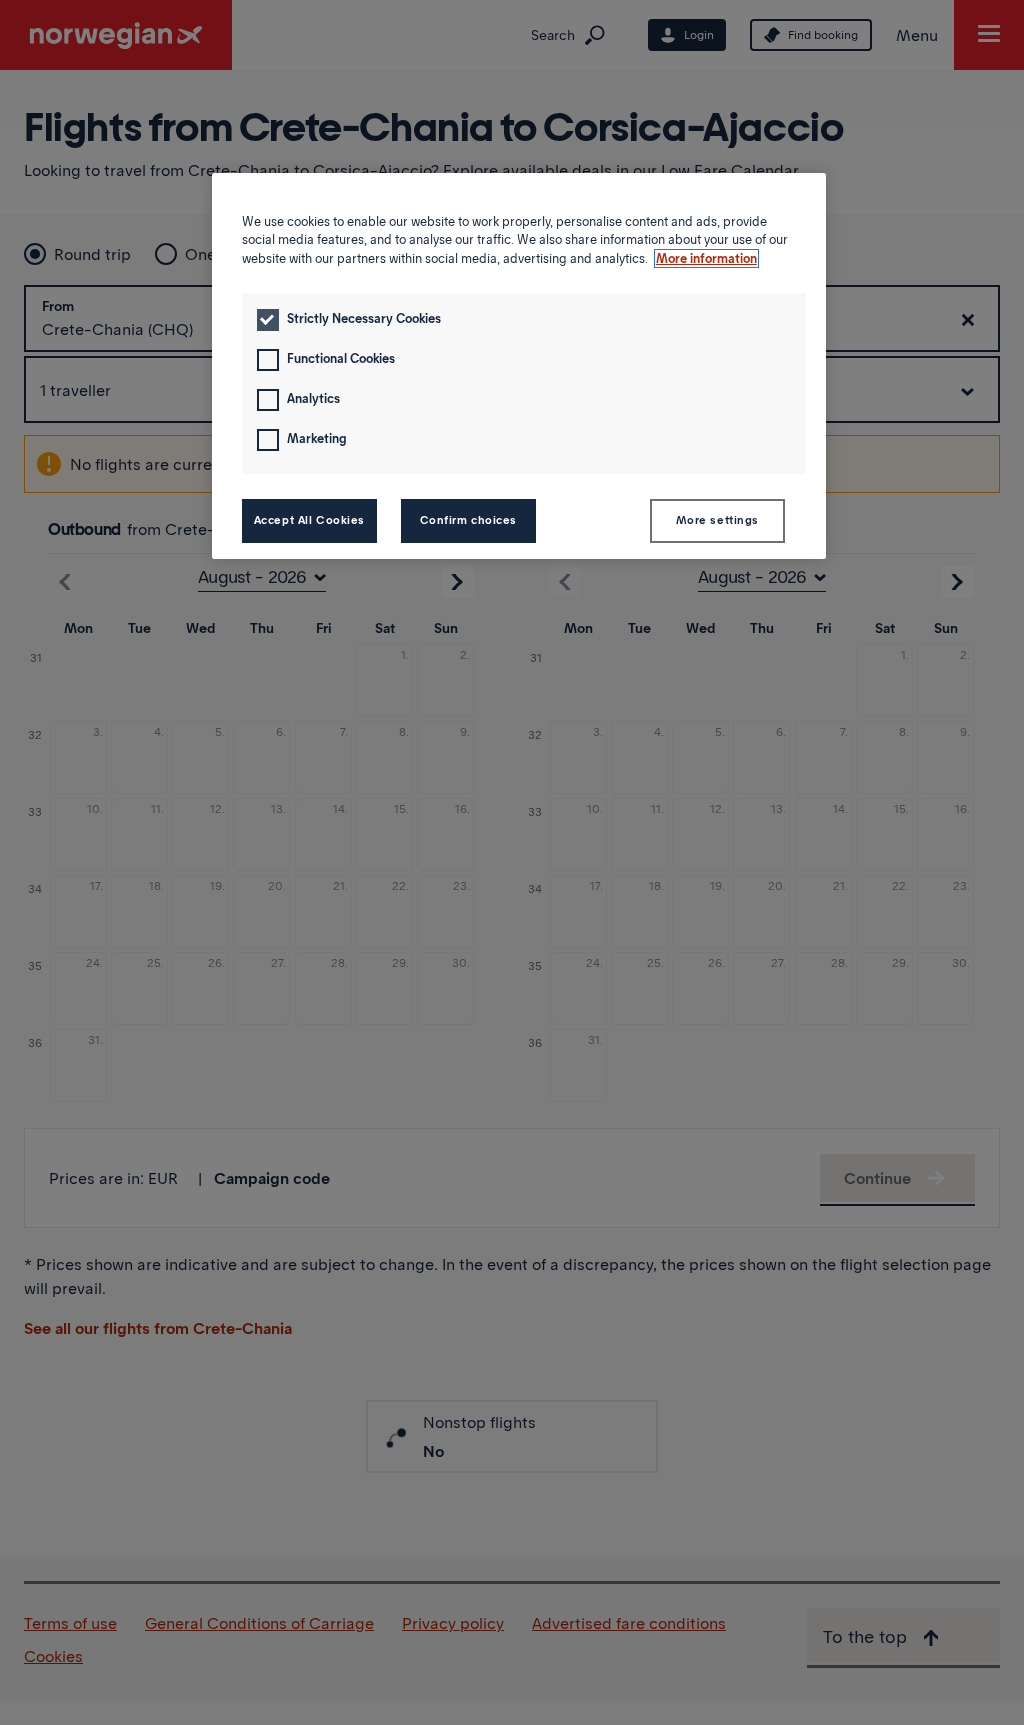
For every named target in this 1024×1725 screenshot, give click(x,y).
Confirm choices (469, 520)
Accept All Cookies (309, 520)
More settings (717, 520)
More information (706, 258)
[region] (519, 366)
